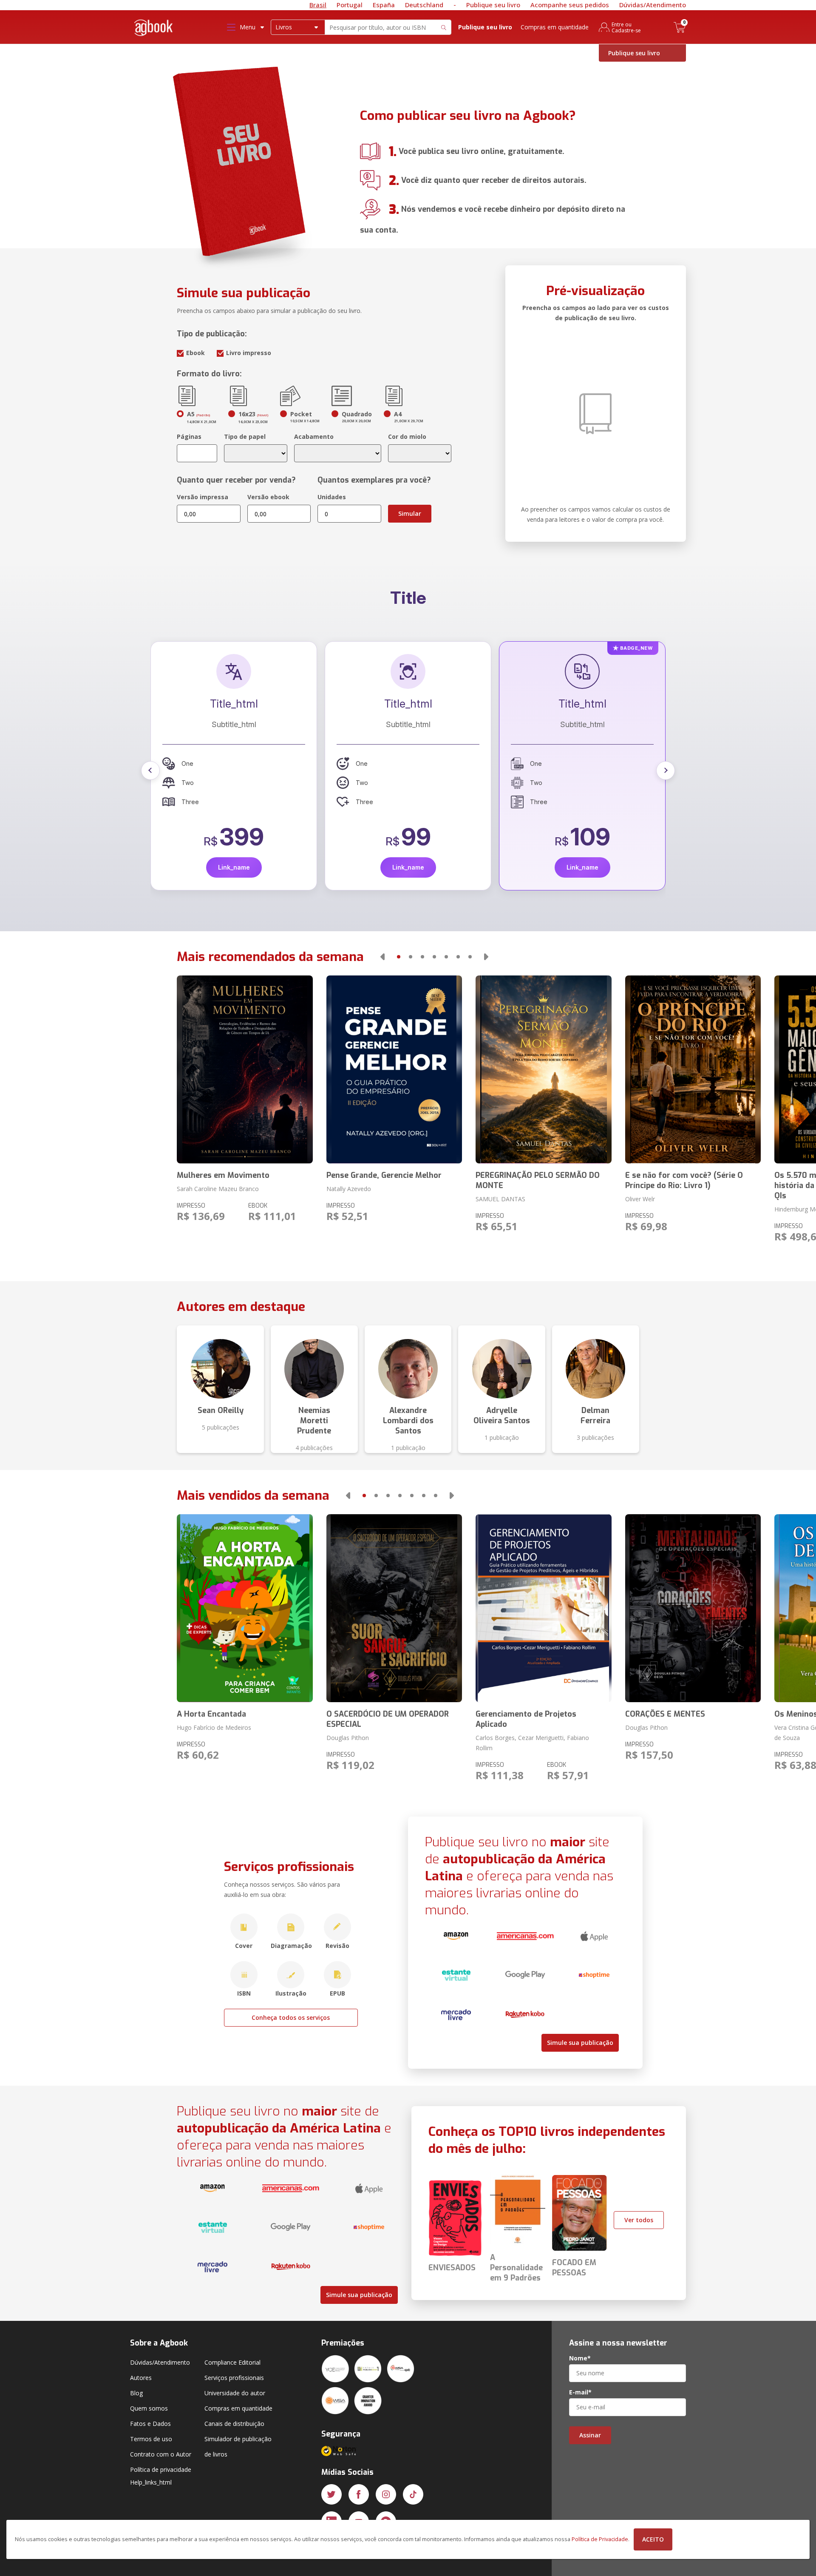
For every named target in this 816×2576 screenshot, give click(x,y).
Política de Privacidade (600, 2539)
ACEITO (653, 2539)
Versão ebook (268, 497)
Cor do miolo (407, 436)
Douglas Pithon (348, 1738)
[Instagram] (386, 2494)
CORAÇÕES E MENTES (665, 1714)
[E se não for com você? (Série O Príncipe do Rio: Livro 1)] (693, 1069)
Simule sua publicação (580, 2043)
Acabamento (314, 436)
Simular (410, 513)
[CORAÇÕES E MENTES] (693, 1608)
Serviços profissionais (234, 2378)
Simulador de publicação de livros (238, 2447)
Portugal (350, 5)
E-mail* (580, 2392)
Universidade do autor (235, 2393)
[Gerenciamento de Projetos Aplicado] (543, 1608)
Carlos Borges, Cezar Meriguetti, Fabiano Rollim (532, 1743)
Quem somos (149, 2408)
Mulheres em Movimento (223, 1175)
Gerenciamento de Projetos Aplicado (526, 1719)
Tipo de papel (245, 436)
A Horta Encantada (211, 1714)
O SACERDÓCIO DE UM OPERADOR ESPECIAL (388, 1719)
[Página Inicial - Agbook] (154, 29)
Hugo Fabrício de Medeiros (214, 1727)
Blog (136, 2393)
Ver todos (639, 2220)
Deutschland (424, 5)
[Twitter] (331, 2494)
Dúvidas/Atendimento (653, 5)
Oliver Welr (640, 1199)
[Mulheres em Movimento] (245, 1069)
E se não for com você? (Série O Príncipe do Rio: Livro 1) (684, 1180)
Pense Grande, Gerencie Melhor (384, 1175)
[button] (150, 771)
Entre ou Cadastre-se (626, 27)
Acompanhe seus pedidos (570, 5)
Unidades (332, 497)
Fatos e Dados (150, 2424)
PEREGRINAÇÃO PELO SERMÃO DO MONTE (538, 1180)
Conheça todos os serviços (291, 2017)
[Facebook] (359, 2494)
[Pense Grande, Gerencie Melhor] (394, 1069)
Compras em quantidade (555, 27)
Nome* (580, 2358)
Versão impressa (203, 497)
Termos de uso (151, 2439)
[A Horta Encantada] (245, 1608)
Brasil (318, 5)
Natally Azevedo (349, 1189)
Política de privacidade (161, 2469)
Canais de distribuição (234, 2424)
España (384, 5)
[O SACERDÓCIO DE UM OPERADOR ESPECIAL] (394, 1608)
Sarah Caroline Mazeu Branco (218, 1189)
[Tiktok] (413, 2494)
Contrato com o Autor (161, 2454)
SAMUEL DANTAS (500, 1199)
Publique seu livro (493, 5)
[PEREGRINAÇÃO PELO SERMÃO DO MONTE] (543, 1069)
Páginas (189, 436)
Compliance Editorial (232, 2362)
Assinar (590, 2435)
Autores (141, 2378)
